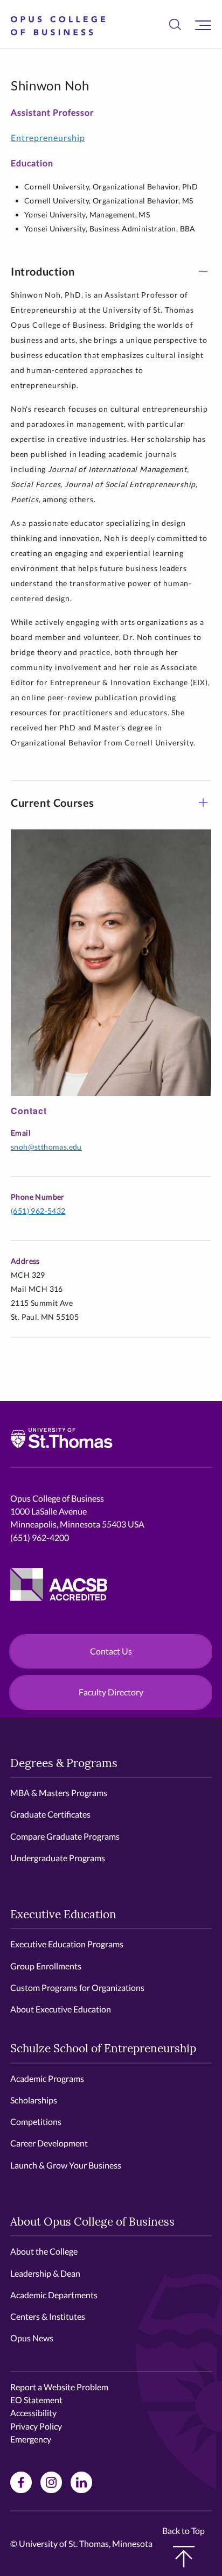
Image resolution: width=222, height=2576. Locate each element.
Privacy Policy (36, 2426)
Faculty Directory (111, 1692)
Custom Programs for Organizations (77, 1987)
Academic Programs (47, 2078)
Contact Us (111, 1651)
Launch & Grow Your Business (66, 2165)
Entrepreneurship (48, 138)
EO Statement (36, 2400)
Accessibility (33, 2413)
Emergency (31, 2439)
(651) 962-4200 (40, 1537)
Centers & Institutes (48, 2316)
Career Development (49, 2143)
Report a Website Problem (59, 2387)
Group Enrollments (46, 1966)
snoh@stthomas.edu (46, 1147)
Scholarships (34, 2100)
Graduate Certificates (50, 1814)
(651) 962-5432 (38, 1211)
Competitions (36, 2121)
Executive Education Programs (67, 1944)
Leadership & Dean (45, 2273)
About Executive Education (61, 2009)
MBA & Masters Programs (59, 1793)
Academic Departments (54, 2295)
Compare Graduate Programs (65, 1836)
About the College (44, 2251)
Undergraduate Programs (58, 1858)
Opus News (32, 2338)
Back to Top (183, 2531)
